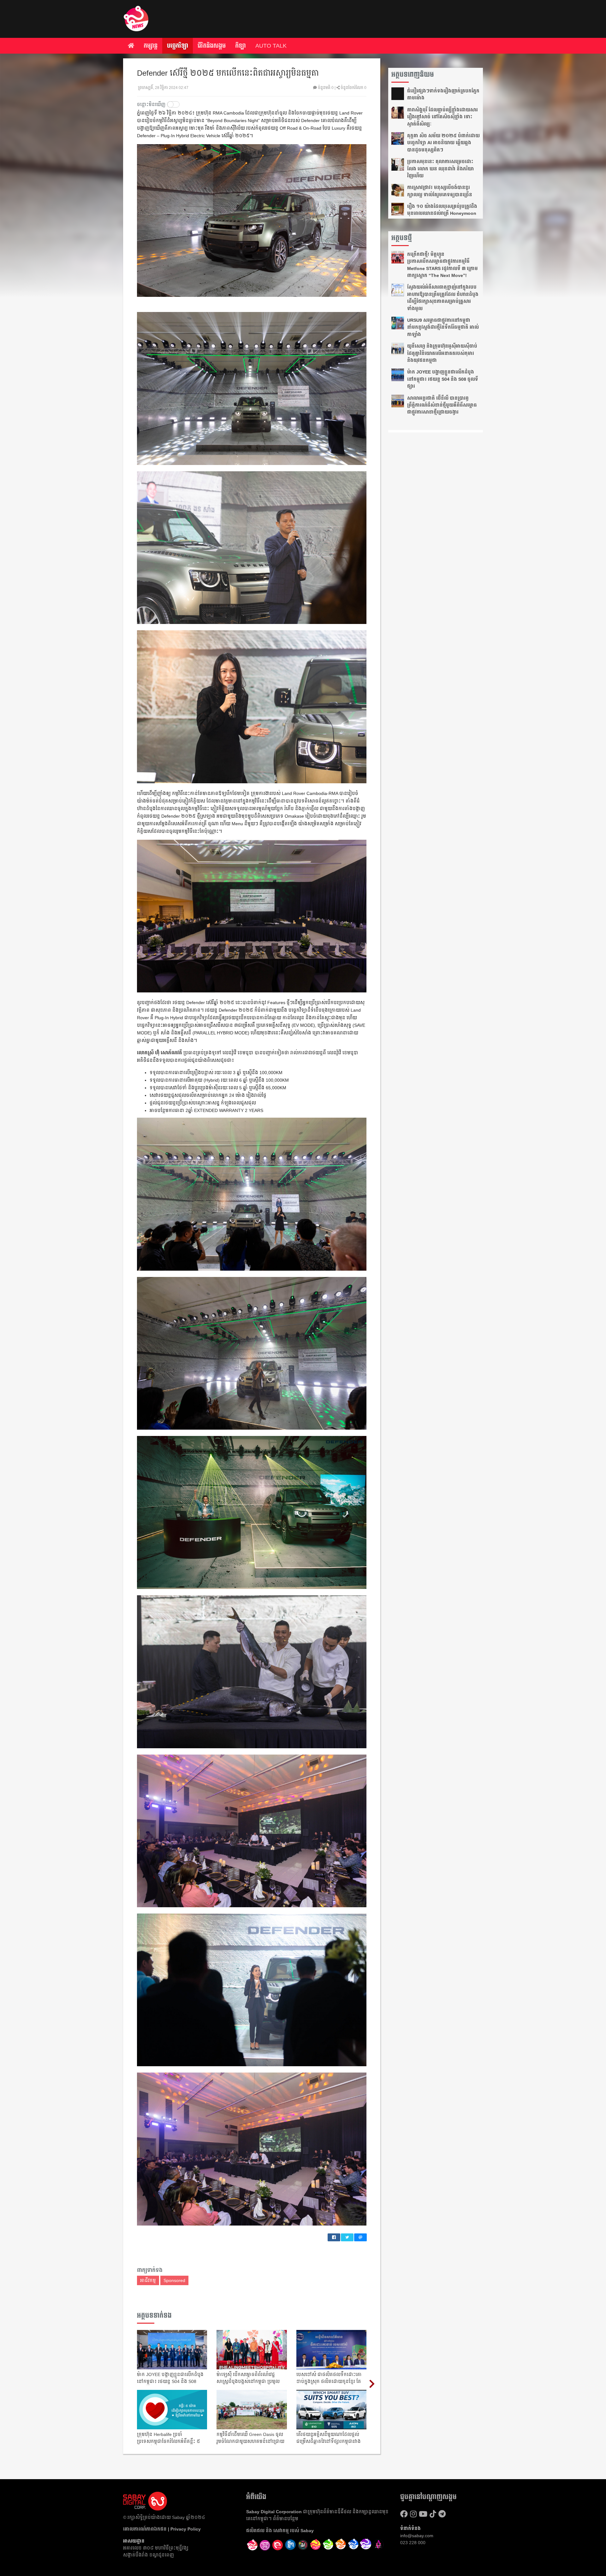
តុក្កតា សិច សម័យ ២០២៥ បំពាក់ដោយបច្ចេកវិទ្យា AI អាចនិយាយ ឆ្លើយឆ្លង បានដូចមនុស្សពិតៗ (443, 143)
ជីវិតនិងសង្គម (212, 46)
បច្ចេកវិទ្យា (178, 46)
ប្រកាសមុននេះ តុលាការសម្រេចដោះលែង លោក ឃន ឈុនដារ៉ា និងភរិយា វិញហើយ (440, 169)
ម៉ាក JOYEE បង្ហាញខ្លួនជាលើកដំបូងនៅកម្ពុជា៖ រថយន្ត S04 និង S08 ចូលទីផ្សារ (443, 379)
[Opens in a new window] (265, 2545)
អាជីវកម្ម (148, 2280)
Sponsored (174, 2280)
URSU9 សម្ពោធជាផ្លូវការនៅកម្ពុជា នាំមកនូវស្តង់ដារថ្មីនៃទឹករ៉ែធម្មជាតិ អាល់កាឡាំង (443, 327)
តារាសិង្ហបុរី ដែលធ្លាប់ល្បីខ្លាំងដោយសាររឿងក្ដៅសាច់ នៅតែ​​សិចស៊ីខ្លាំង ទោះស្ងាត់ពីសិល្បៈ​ (443, 117)
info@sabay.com (417, 2536)
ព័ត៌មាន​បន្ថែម (286, 2519)
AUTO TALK (271, 46)
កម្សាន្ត (151, 46)
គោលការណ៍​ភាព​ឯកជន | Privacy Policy (162, 2529)
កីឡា (241, 46)
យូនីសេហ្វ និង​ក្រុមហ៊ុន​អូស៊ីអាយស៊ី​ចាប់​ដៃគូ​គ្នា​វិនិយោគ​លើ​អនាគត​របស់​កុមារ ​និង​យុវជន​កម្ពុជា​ (442, 353)
